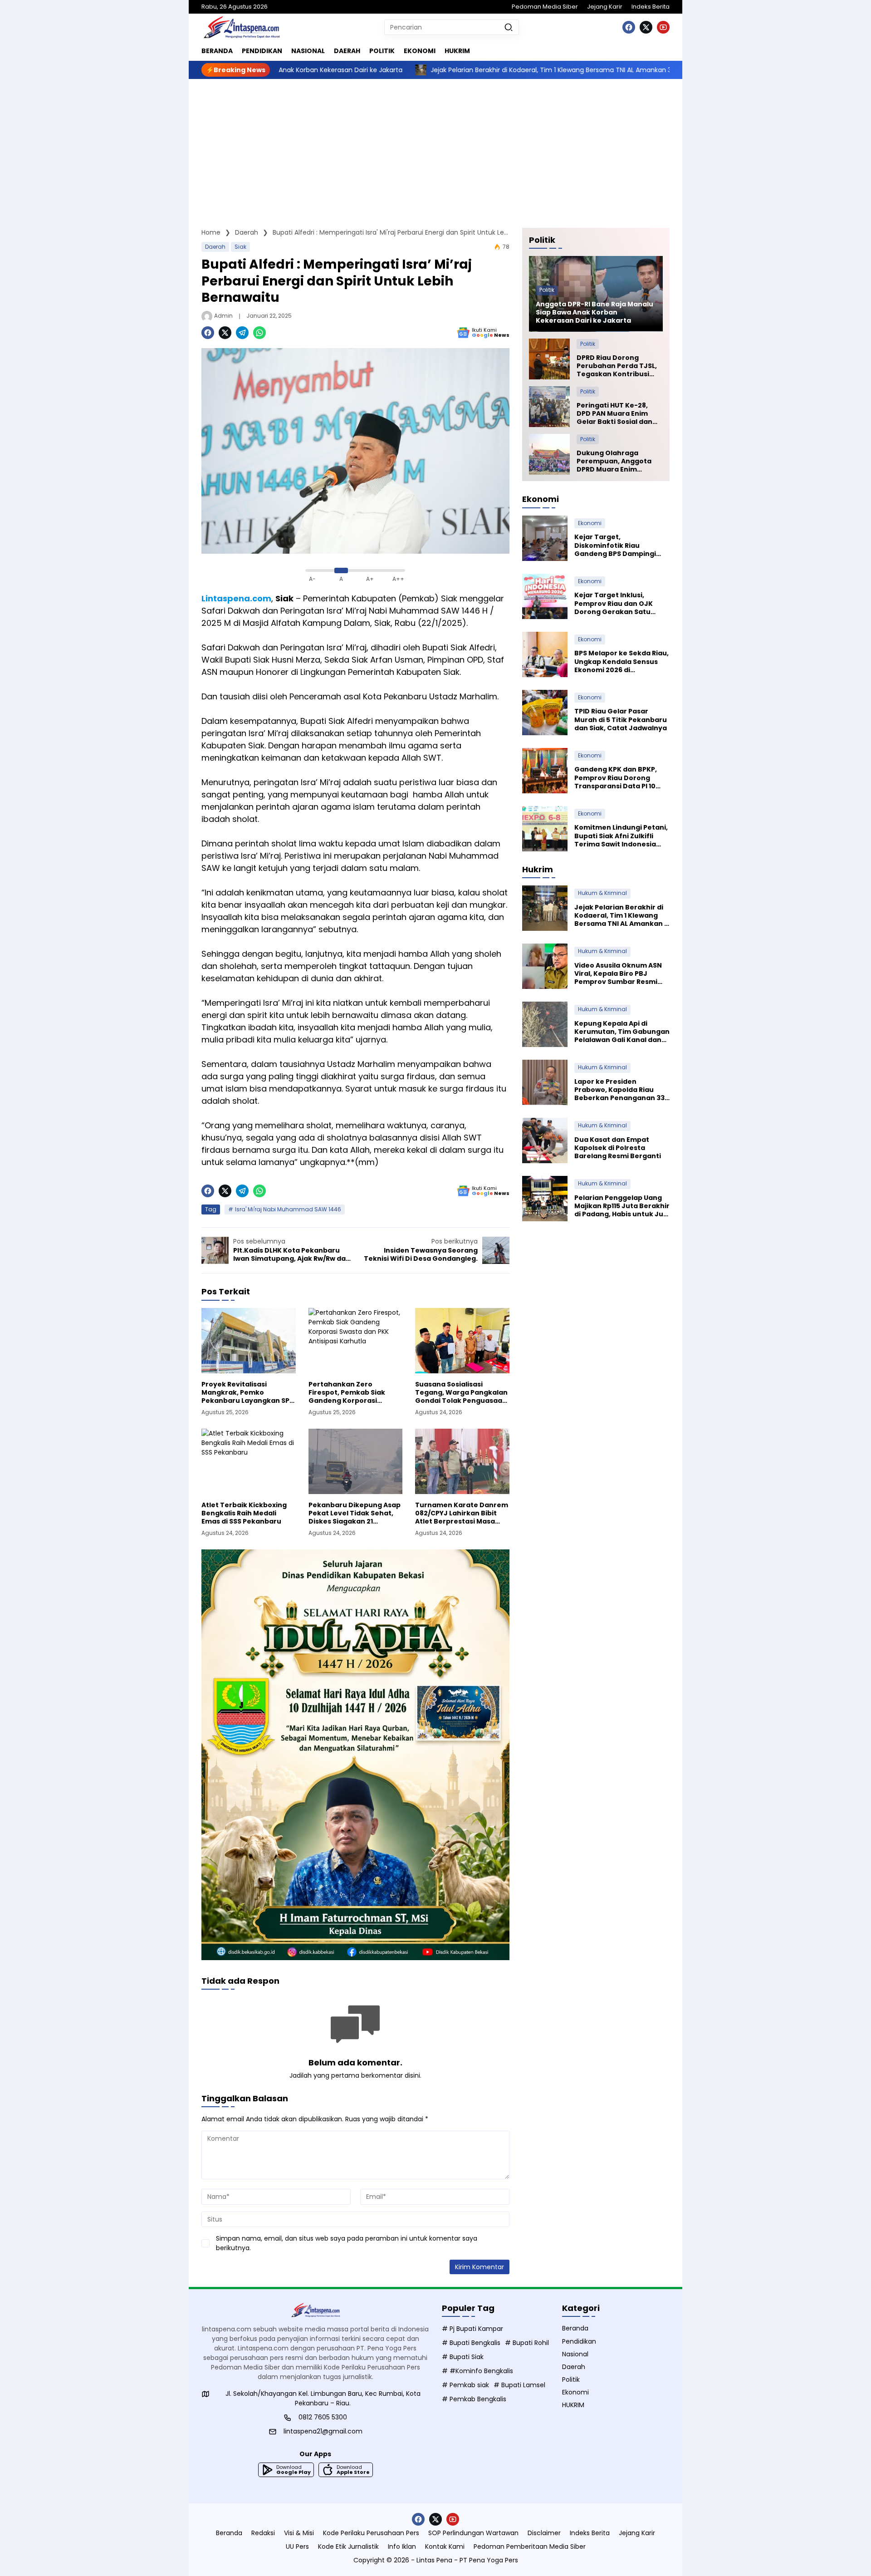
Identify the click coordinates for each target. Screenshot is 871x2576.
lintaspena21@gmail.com (323, 2431)
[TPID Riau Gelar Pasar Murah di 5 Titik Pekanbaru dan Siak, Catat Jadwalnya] (545, 713)
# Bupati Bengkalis (471, 2343)
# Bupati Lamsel (519, 2385)
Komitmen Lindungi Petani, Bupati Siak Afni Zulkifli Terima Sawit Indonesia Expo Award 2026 (621, 836)
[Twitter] (646, 27)
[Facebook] (629, 27)
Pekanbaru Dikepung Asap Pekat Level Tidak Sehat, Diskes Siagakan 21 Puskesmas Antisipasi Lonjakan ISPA (355, 1513)
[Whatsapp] (259, 333)
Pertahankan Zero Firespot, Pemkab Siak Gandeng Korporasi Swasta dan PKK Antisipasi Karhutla (354, 1393)
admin (223, 316)
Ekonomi (590, 523)
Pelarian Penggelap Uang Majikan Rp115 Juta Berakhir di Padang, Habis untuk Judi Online (622, 1206)
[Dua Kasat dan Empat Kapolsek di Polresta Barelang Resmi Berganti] (545, 1141)
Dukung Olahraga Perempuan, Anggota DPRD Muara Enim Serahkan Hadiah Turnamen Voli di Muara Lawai (618, 461)
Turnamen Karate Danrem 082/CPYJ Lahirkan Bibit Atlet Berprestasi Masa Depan (462, 1513)
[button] (509, 27)
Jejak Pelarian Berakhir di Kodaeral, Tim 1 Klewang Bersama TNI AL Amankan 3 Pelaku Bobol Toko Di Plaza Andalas (475, 70)
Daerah (215, 247)
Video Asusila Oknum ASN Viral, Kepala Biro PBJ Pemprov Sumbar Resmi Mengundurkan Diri (618, 974)
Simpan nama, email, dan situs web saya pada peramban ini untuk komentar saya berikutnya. (347, 2243)
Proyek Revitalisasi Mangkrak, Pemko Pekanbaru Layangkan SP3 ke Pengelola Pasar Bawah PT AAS (247, 1393)
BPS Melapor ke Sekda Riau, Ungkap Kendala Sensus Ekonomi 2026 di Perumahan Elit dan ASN (621, 662)
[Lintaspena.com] (241, 27)
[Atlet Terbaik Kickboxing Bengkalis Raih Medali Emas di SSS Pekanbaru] (249, 1461)
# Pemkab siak (465, 2385)
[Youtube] (663, 27)
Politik (547, 290)
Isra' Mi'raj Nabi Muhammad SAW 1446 (288, 1209)
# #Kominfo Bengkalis (477, 2371)
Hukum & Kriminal (602, 893)
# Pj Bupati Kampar (472, 2329)
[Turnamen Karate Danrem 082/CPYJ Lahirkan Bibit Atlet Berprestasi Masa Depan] (462, 1461)
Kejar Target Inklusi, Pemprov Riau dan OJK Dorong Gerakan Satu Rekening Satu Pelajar (614, 604)
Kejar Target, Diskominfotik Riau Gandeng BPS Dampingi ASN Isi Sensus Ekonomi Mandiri (615, 546)
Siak (240, 247)
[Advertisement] (435, 147)
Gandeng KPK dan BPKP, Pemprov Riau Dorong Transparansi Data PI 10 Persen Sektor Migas (616, 778)
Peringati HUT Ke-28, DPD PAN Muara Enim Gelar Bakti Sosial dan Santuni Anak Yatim (614, 414)
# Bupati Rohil (527, 2343)
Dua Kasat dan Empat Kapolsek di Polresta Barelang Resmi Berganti (618, 1148)
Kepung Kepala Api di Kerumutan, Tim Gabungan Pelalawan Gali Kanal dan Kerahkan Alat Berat (622, 1032)
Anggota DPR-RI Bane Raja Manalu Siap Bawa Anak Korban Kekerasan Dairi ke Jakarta (595, 312)
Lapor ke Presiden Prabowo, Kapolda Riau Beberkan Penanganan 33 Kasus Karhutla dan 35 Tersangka (619, 1090)
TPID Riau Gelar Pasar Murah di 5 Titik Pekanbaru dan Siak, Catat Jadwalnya (621, 720)
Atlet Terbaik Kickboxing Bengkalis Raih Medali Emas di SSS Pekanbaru (244, 1513)
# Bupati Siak (463, 2357)
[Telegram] (242, 333)
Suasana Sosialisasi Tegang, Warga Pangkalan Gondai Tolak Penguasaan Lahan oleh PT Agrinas (461, 1393)
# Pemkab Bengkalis (474, 2399)
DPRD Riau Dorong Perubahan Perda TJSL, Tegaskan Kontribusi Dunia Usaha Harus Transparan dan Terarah (617, 366)
